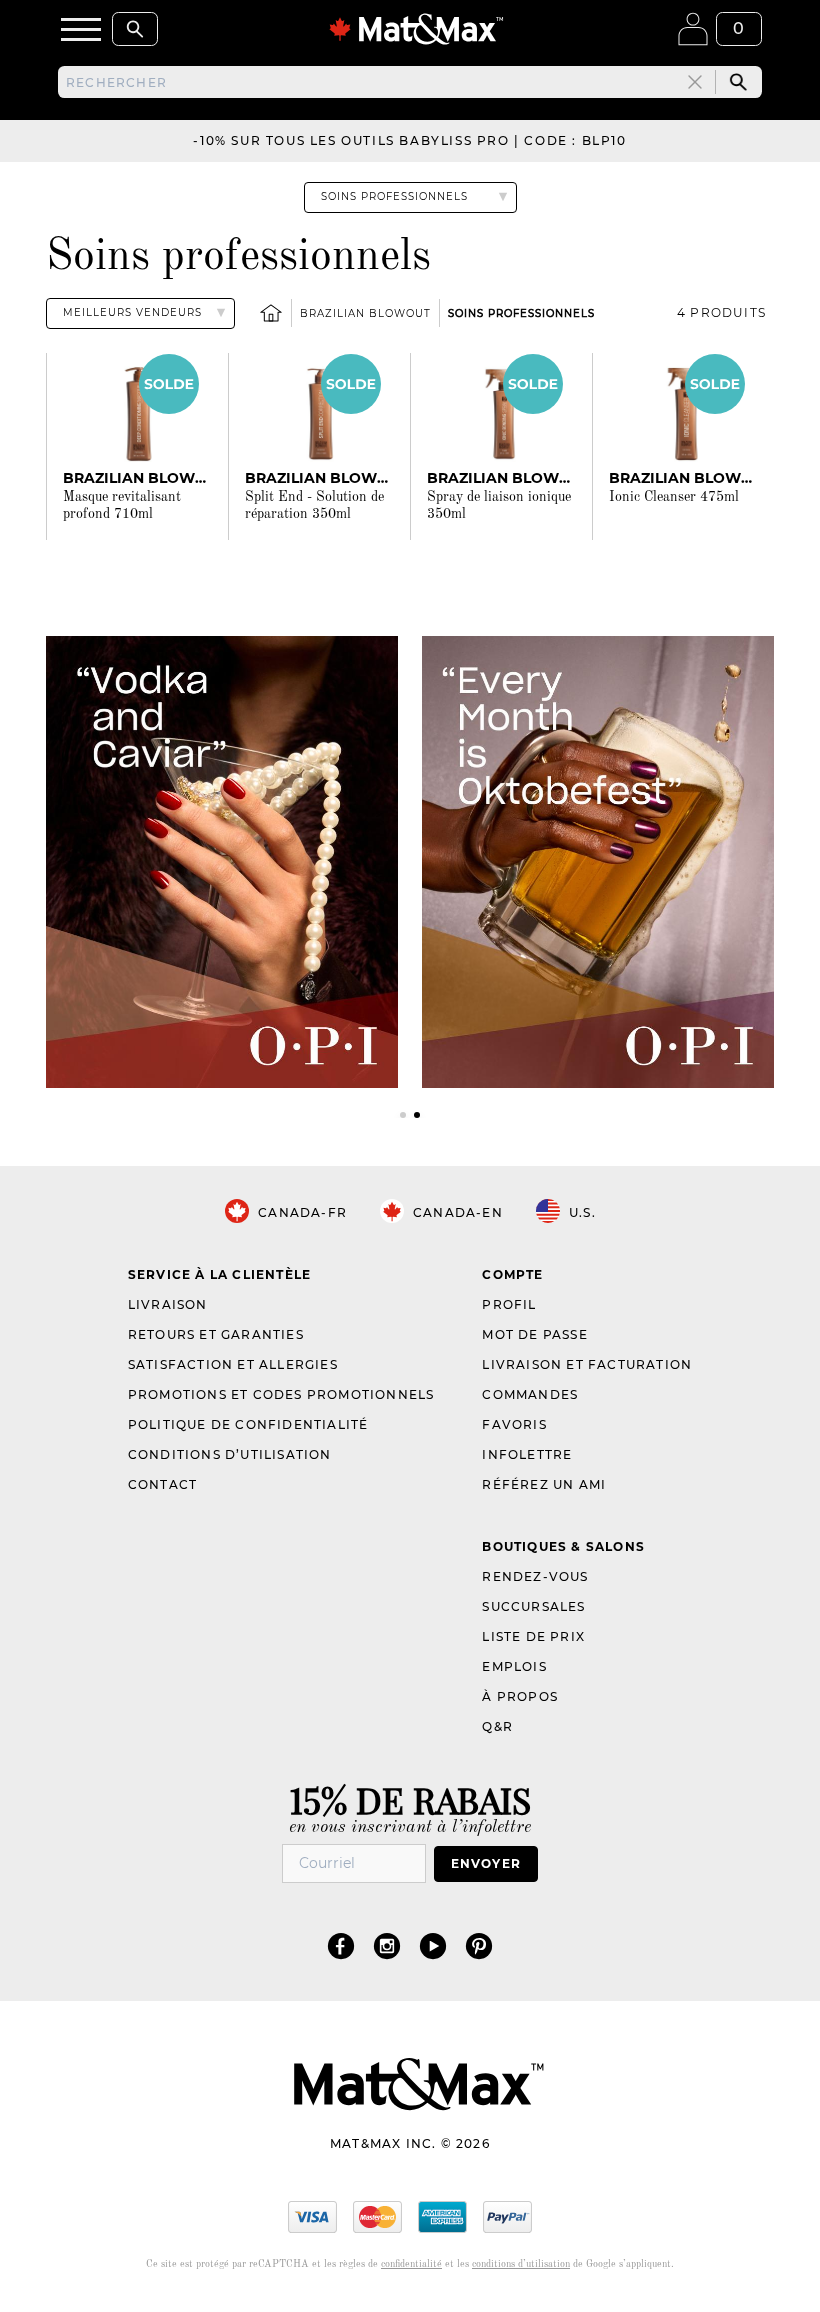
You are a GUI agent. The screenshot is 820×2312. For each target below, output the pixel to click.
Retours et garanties (216, 1334)
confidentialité (411, 2264)
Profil (509, 1304)
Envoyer (486, 1863)
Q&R (497, 1726)
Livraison (168, 1304)
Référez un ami (544, 1484)
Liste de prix (533, 1636)
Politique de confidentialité (248, 1424)
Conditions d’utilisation (230, 1454)
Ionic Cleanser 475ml (674, 497)
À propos (520, 1696)
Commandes (530, 1394)
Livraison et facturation (587, 1364)
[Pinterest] (479, 1945)
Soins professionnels (521, 313)
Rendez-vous (535, 1576)
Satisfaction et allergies (233, 1364)
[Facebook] (341, 1945)
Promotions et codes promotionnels (281, 1394)
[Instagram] (387, 1945)
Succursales (533, 1606)
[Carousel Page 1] (403, 1115)
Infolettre (527, 1454)
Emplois (514, 1666)
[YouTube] (433, 1945)
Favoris (514, 1424)
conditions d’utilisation (521, 2264)
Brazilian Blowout (365, 313)
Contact (162, 1484)
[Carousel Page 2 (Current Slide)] (417, 1115)
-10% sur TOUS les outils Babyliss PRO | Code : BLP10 (409, 140)
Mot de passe (534, 1334)
